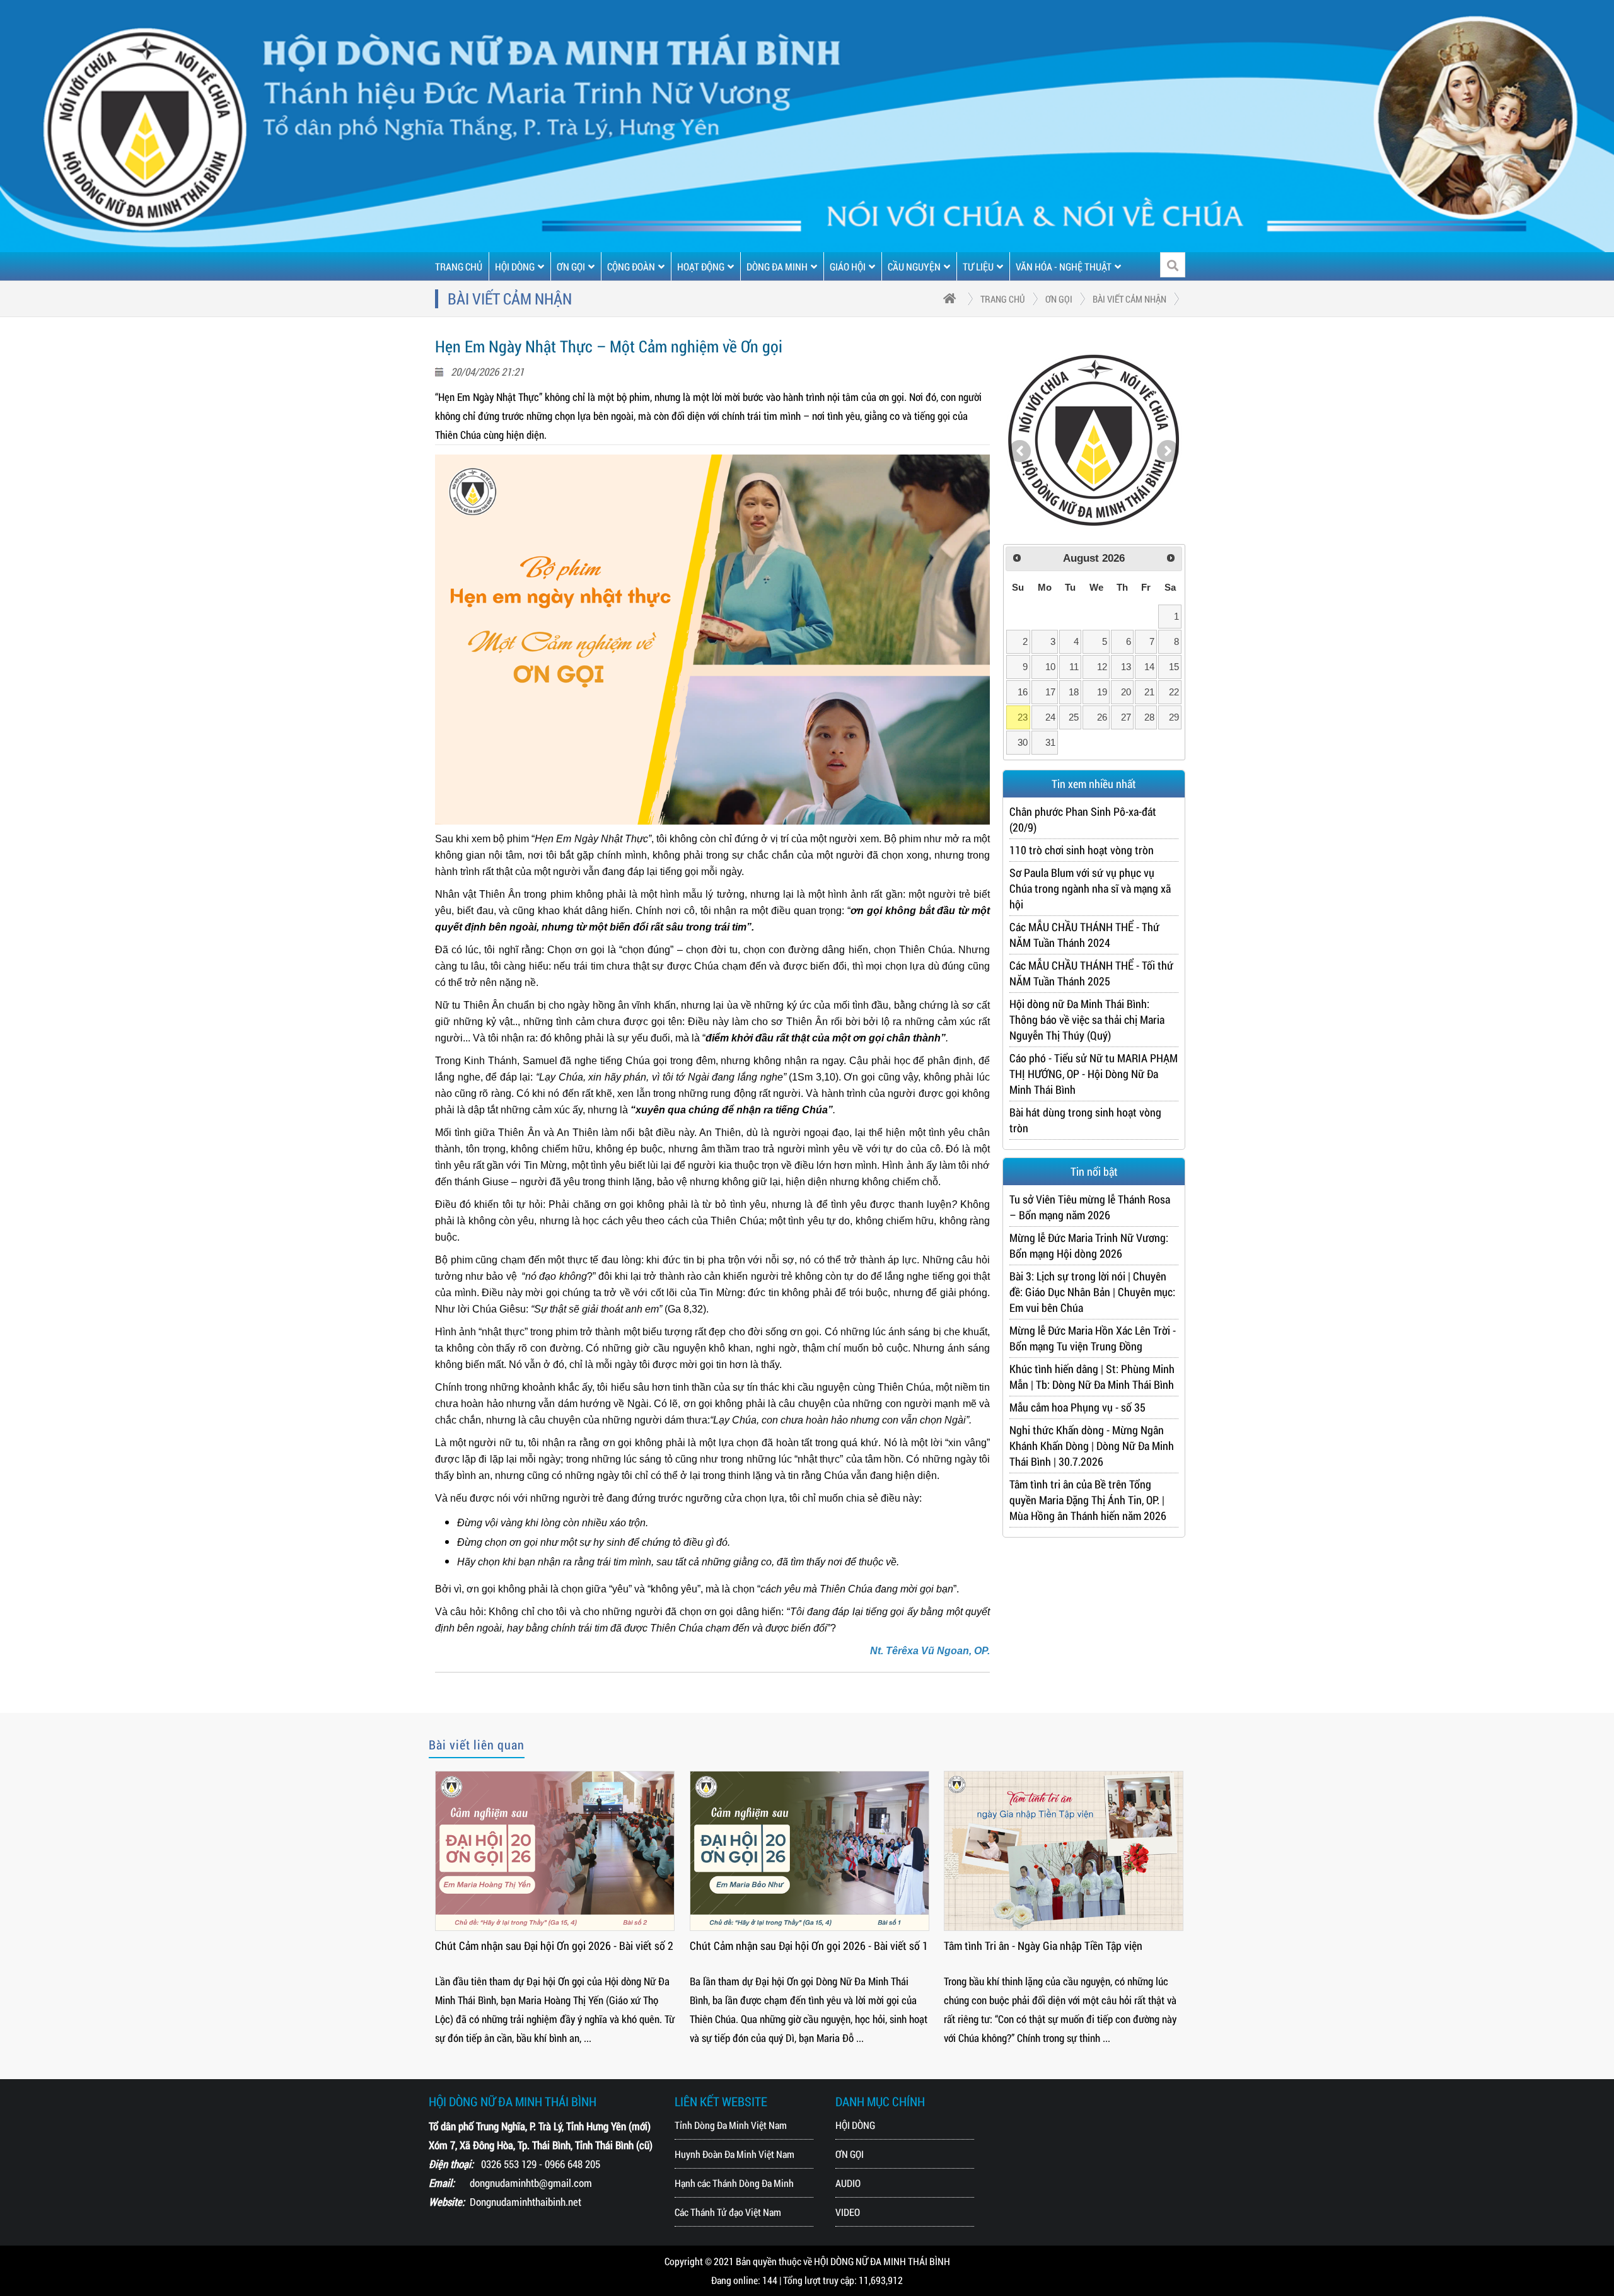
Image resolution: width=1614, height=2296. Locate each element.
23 (1023, 717)
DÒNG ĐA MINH (777, 266)
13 (1126, 667)
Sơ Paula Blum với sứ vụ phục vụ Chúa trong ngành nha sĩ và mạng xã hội (1090, 888)
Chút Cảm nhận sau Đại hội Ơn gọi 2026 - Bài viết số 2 (554, 1945)
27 (1126, 717)
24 (1050, 717)
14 (1149, 667)
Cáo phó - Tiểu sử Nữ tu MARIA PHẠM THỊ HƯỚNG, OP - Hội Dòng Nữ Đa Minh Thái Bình (1094, 1074)
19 (1102, 692)
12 (1102, 667)
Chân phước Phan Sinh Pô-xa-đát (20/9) (1083, 819)
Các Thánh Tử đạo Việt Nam (728, 2212)
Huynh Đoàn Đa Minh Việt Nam (734, 2154)
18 (1074, 692)
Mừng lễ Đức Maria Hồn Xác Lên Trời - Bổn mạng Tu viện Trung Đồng (1093, 1338)
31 (1050, 742)
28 (1149, 717)
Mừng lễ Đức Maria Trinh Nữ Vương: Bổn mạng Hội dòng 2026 (1089, 1245)
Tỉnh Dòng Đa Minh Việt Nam (731, 2125)
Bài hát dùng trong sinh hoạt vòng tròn (1085, 1120)
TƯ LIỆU (978, 266)
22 (1174, 692)
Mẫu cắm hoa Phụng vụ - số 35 (1077, 1407)
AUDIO (848, 2183)
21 (1149, 692)
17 (1050, 692)
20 (1126, 692)
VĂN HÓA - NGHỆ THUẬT (1064, 266)
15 (1174, 667)
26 (1102, 717)
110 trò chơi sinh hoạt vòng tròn (1082, 850)
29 (1174, 717)
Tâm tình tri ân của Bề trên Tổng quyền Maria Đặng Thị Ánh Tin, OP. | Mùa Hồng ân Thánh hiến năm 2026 (1088, 1500)
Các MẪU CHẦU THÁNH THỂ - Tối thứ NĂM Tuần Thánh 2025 (1091, 973)
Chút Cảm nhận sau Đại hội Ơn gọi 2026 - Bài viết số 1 (809, 1945)
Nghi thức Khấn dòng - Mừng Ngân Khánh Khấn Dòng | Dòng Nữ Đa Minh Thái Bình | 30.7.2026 (1092, 1446)
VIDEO (848, 2212)
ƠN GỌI (571, 266)
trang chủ (1003, 299)
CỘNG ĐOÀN (631, 266)
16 (1023, 692)
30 (1023, 742)
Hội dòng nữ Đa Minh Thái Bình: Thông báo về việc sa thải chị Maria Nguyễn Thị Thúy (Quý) (1087, 1019)
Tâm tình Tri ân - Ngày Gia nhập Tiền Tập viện (1043, 1945)
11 (1074, 667)
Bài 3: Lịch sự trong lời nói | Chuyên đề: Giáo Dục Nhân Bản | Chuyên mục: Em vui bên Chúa (1092, 1292)
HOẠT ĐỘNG (701, 266)
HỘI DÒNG (515, 266)
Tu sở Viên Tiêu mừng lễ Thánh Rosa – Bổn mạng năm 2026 (1090, 1207)
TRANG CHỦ (459, 266)
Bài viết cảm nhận (1129, 299)
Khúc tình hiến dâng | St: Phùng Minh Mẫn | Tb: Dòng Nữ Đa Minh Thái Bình (1092, 1377)
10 (1050, 667)
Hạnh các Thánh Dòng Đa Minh (734, 2183)
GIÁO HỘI (848, 266)
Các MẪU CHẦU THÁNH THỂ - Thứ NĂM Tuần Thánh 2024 (1084, 935)
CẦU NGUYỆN (914, 266)
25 (1074, 717)
